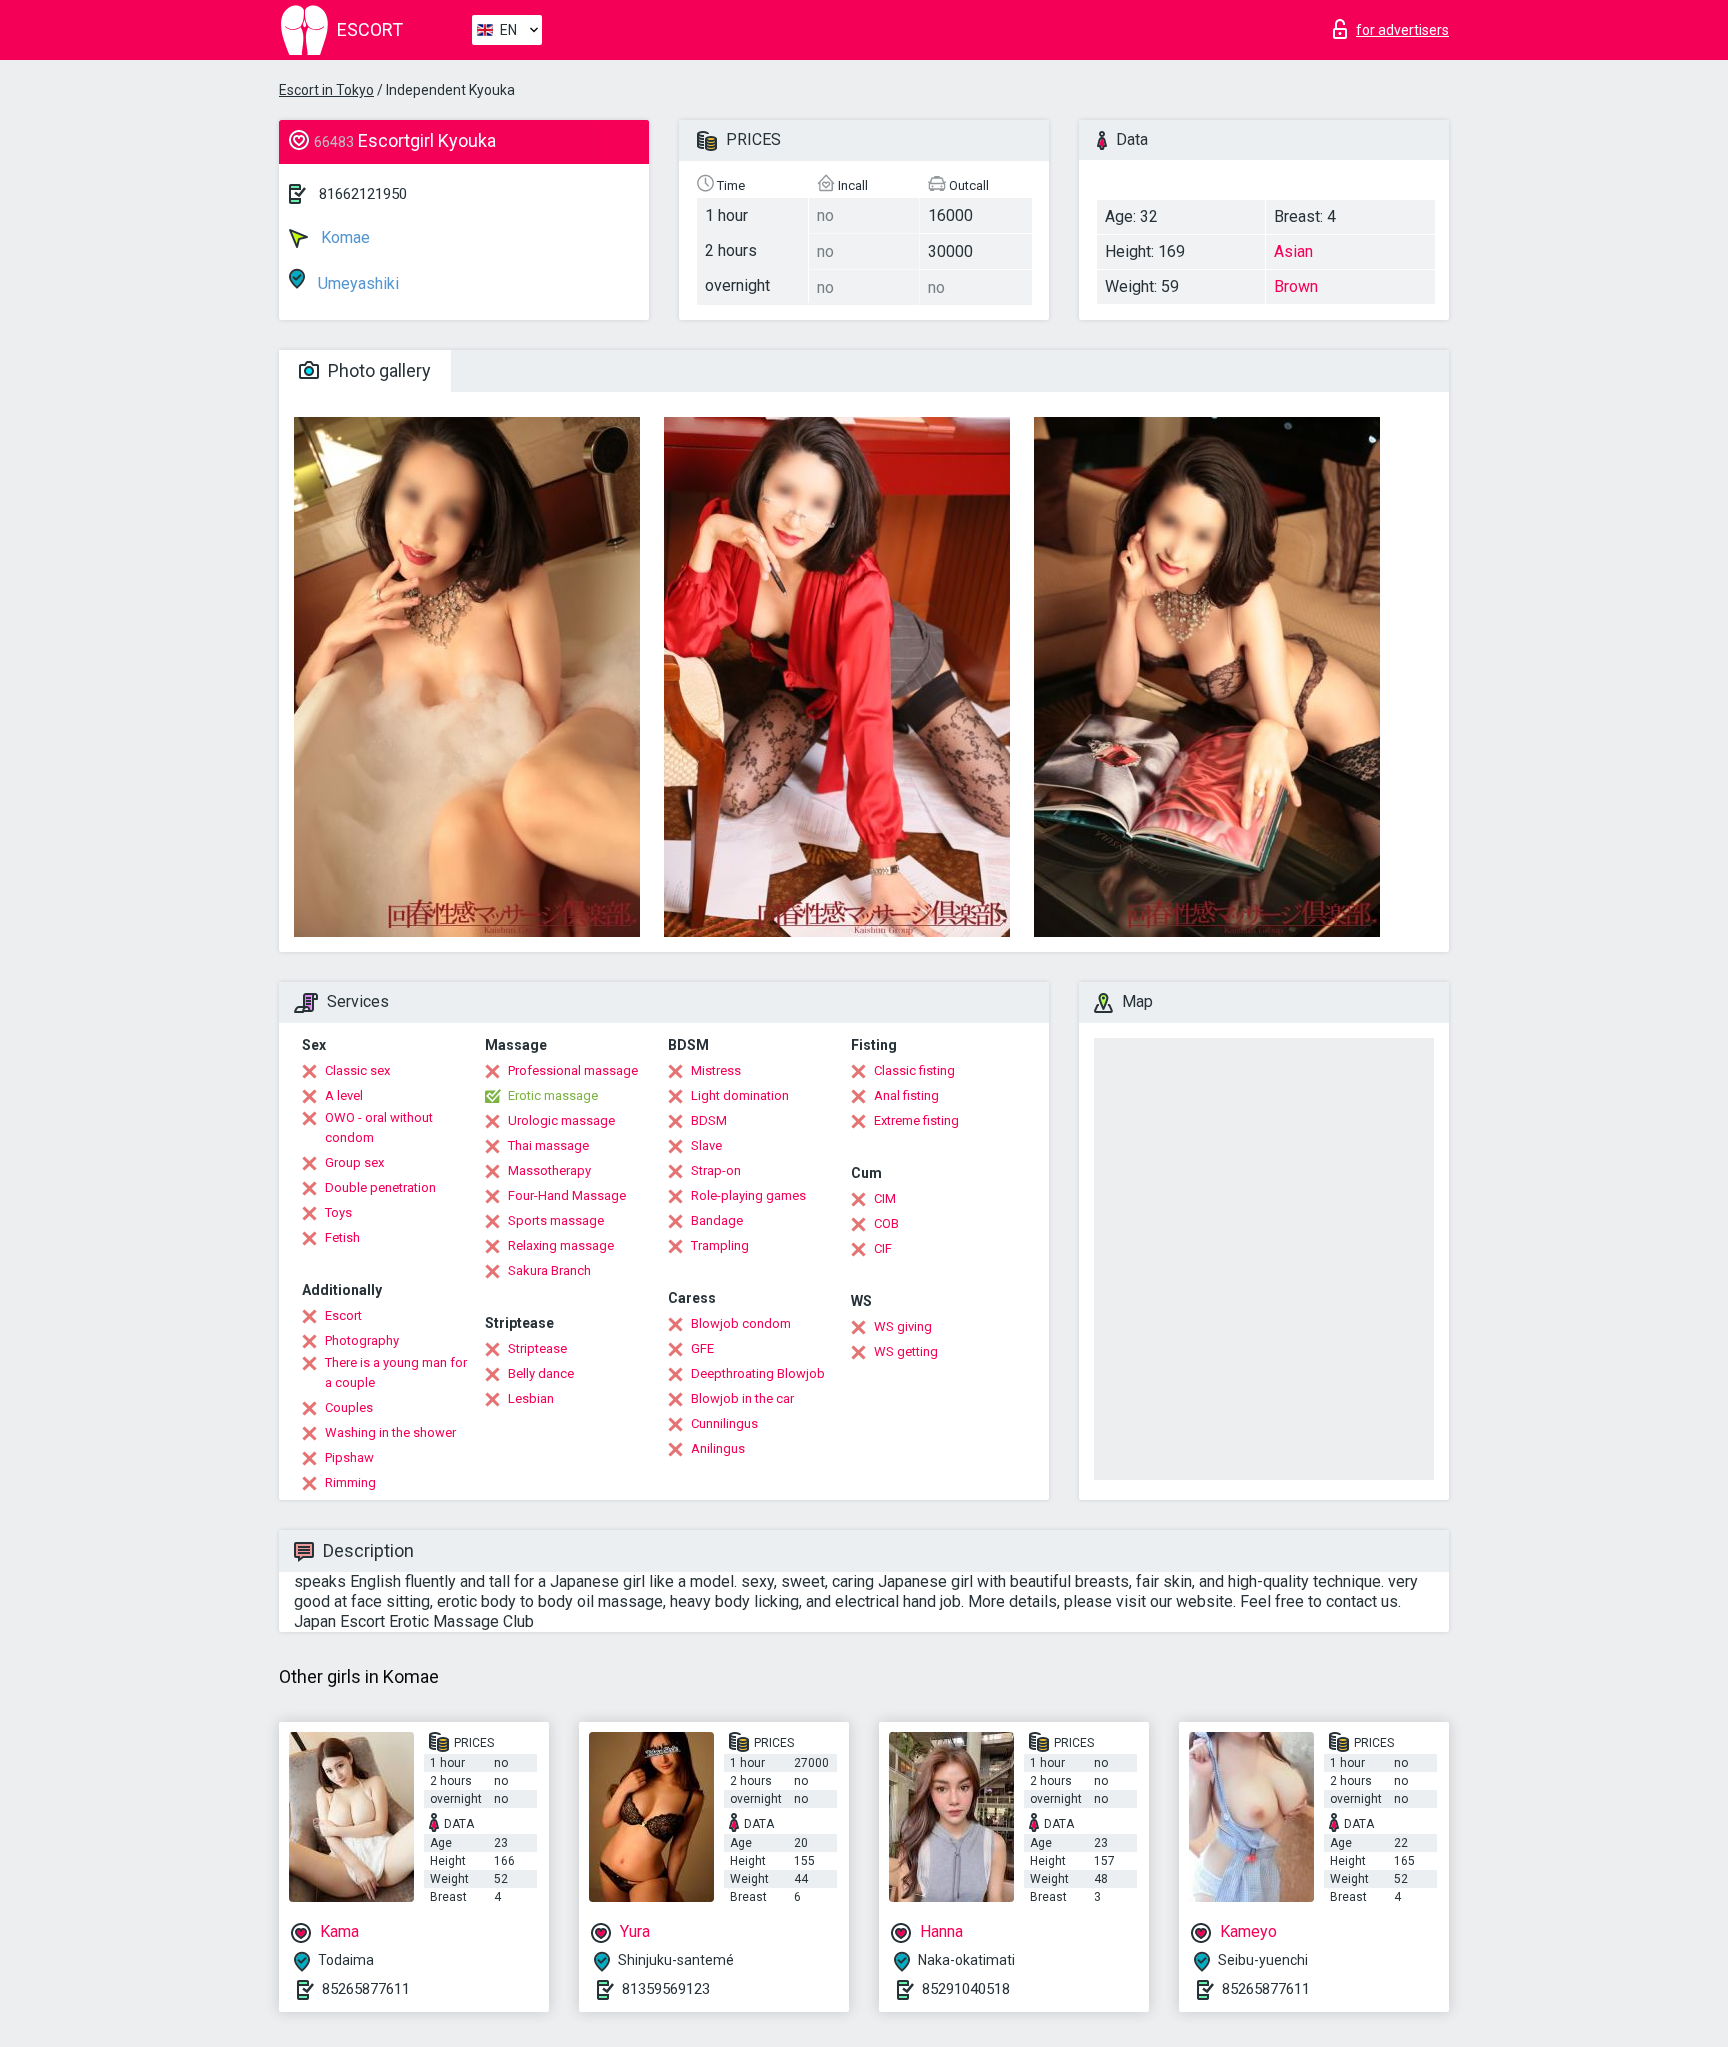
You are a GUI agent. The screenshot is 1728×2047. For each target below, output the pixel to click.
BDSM (709, 1120)
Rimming (350, 1482)
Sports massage (556, 1220)
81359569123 (666, 1989)
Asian (1293, 251)
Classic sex (357, 1070)
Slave (706, 1145)
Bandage (717, 1220)
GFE (702, 1348)
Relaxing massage (561, 1245)
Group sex (354, 1162)
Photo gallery (377, 370)
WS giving (903, 1326)
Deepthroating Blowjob (758, 1373)
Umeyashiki (356, 283)
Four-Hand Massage (567, 1195)
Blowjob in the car (742, 1398)
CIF (883, 1248)
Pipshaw (349, 1457)
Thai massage (548, 1145)
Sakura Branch (549, 1270)
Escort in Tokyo (326, 90)
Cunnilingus (724, 1423)
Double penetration (380, 1187)
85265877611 (366, 1989)
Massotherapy (549, 1170)
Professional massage (573, 1070)
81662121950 (363, 194)
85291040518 (966, 1989)
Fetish (342, 1237)
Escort (343, 1315)
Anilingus (718, 1448)
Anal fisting (906, 1095)
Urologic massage (561, 1120)
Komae (343, 237)
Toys (338, 1212)
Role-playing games (748, 1195)
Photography (362, 1340)
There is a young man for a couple (396, 1372)
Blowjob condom (741, 1323)
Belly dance (541, 1373)
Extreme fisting (916, 1120)
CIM (885, 1198)
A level (344, 1095)
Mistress (716, 1070)
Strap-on (716, 1170)
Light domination (740, 1095)
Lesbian (531, 1398)
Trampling (720, 1245)
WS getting (906, 1351)
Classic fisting (914, 1070)
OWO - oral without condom (379, 1127)
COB (886, 1223)
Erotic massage (553, 1095)
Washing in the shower (390, 1432)
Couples (349, 1407)
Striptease (537, 1348)
